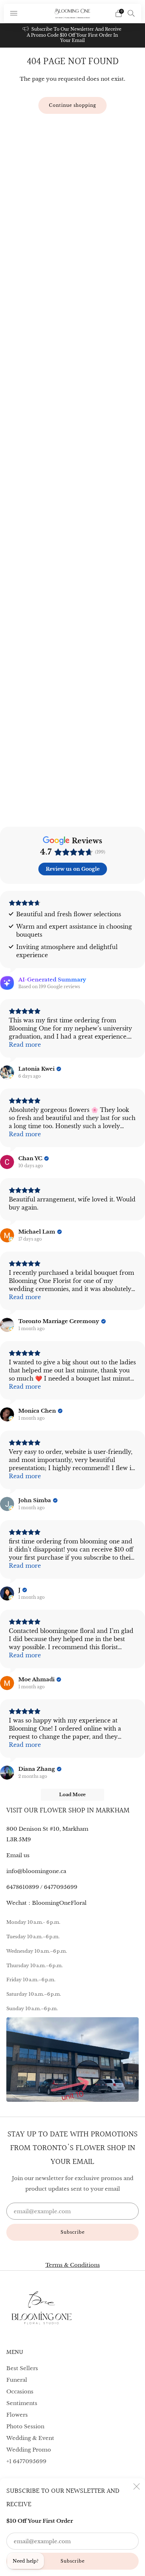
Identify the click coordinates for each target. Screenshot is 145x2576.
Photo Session (25, 2426)
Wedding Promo (29, 2450)
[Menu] (14, 13)
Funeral (17, 2380)
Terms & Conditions (73, 2265)
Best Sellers (22, 2368)
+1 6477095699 (26, 2461)
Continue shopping (72, 105)
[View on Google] (7, 1072)
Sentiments (22, 2403)
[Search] (131, 13)
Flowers (17, 2415)
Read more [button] (25, 1045)
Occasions (20, 2391)
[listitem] (73, 35)
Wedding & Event (30, 2438)
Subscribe (73, 2561)
